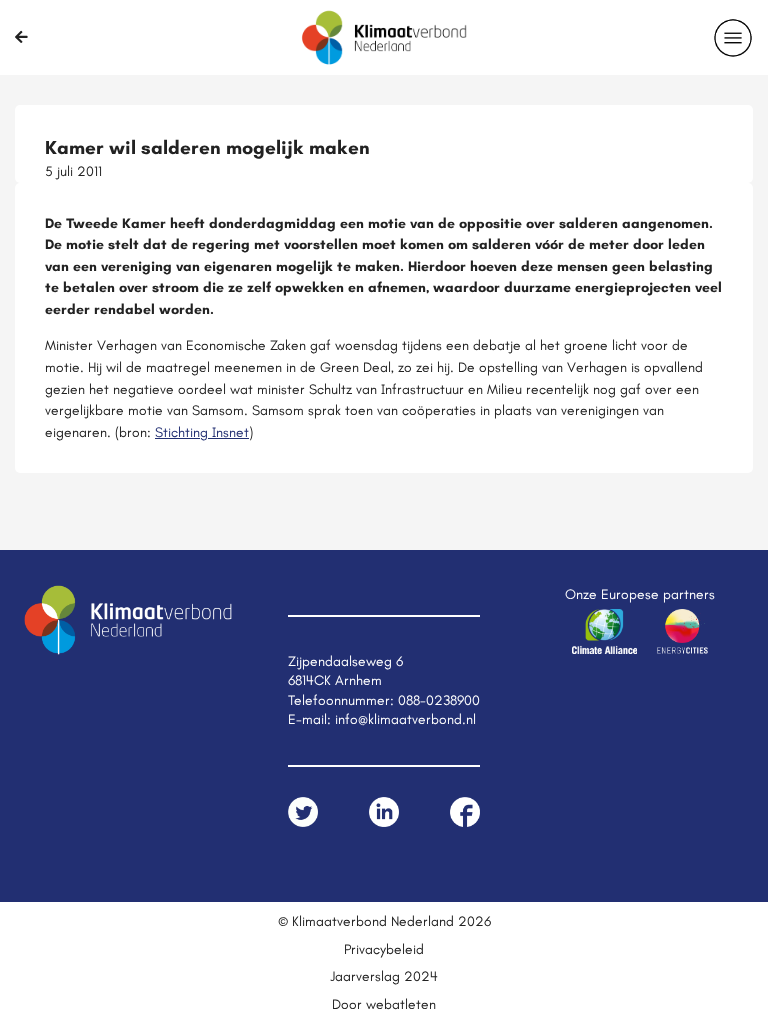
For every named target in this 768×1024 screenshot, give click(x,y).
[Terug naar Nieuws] (21, 37)
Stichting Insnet (202, 432)
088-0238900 (439, 700)
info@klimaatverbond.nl (405, 719)
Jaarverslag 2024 (384, 976)
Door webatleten (384, 1004)
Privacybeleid (384, 949)
